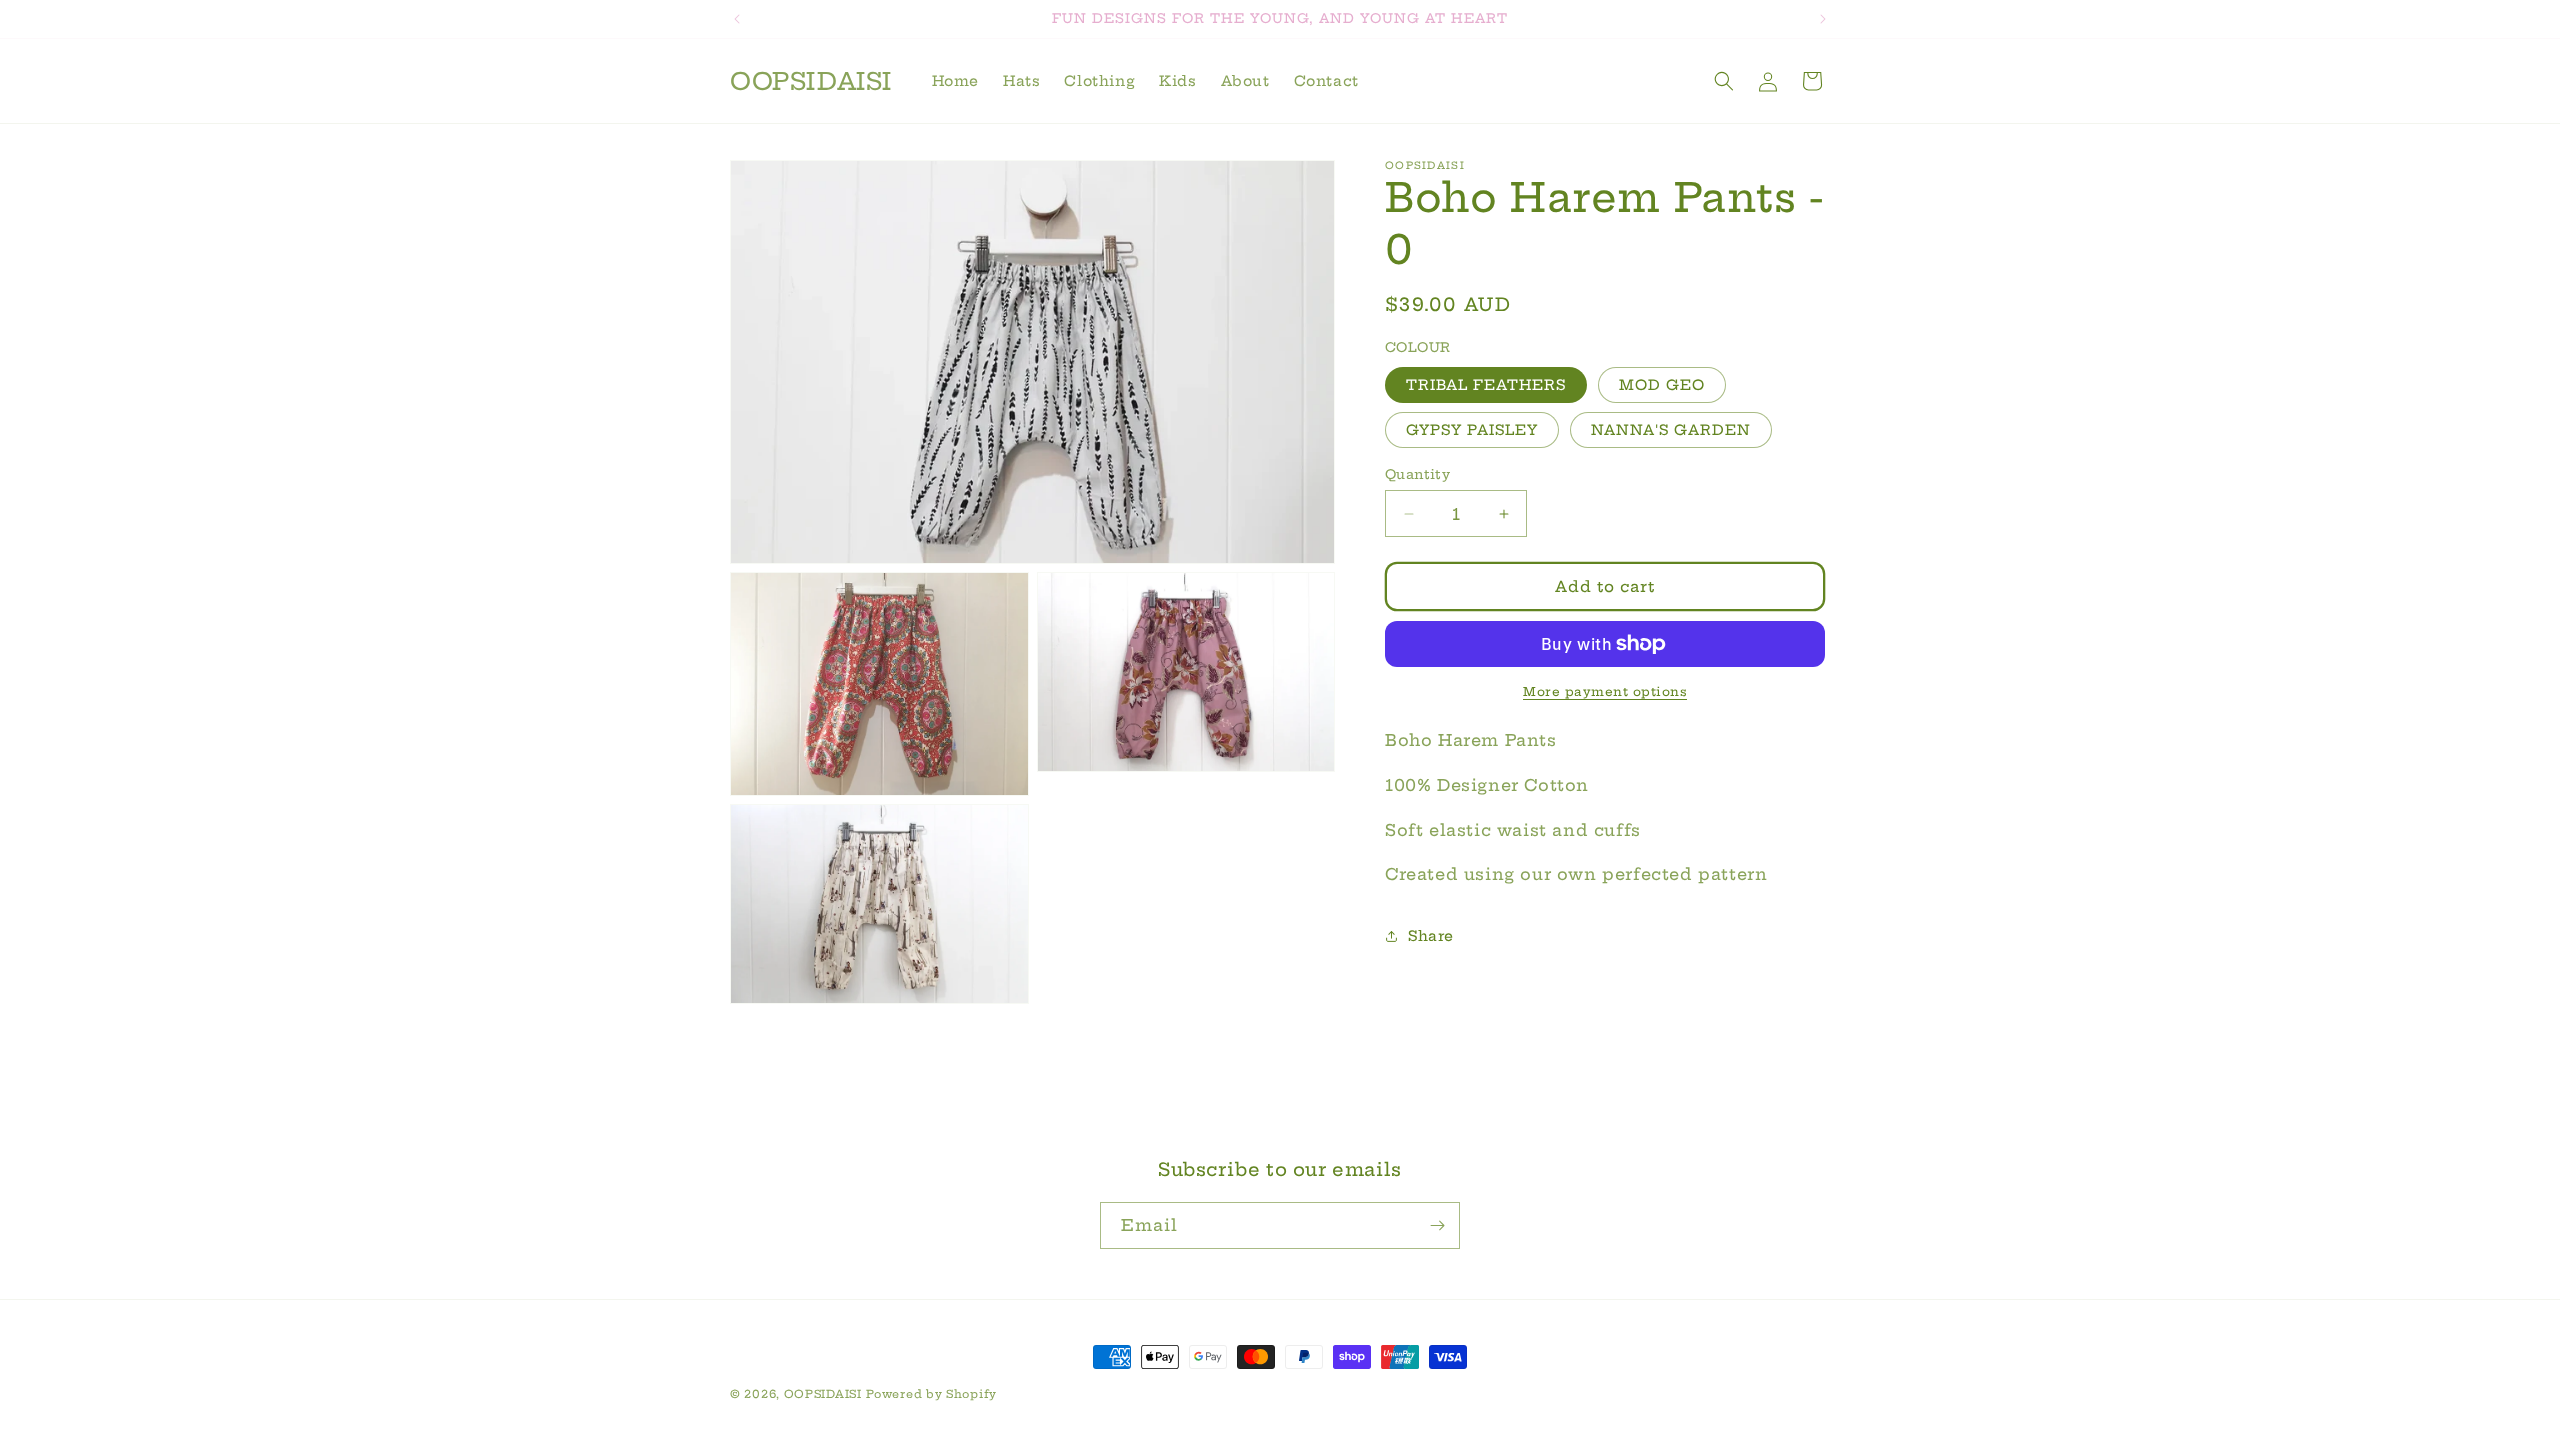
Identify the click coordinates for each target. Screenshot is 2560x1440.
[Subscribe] (1437, 1225)
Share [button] (1431, 936)
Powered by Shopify (931, 1394)
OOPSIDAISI (823, 1394)
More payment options (1605, 691)
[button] (1724, 81)
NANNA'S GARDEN (1671, 430)
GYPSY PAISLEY (1472, 430)
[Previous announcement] (737, 19)
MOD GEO (1662, 385)
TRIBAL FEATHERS (1486, 385)
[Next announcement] (1823, 19)
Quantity (1417, 474)
